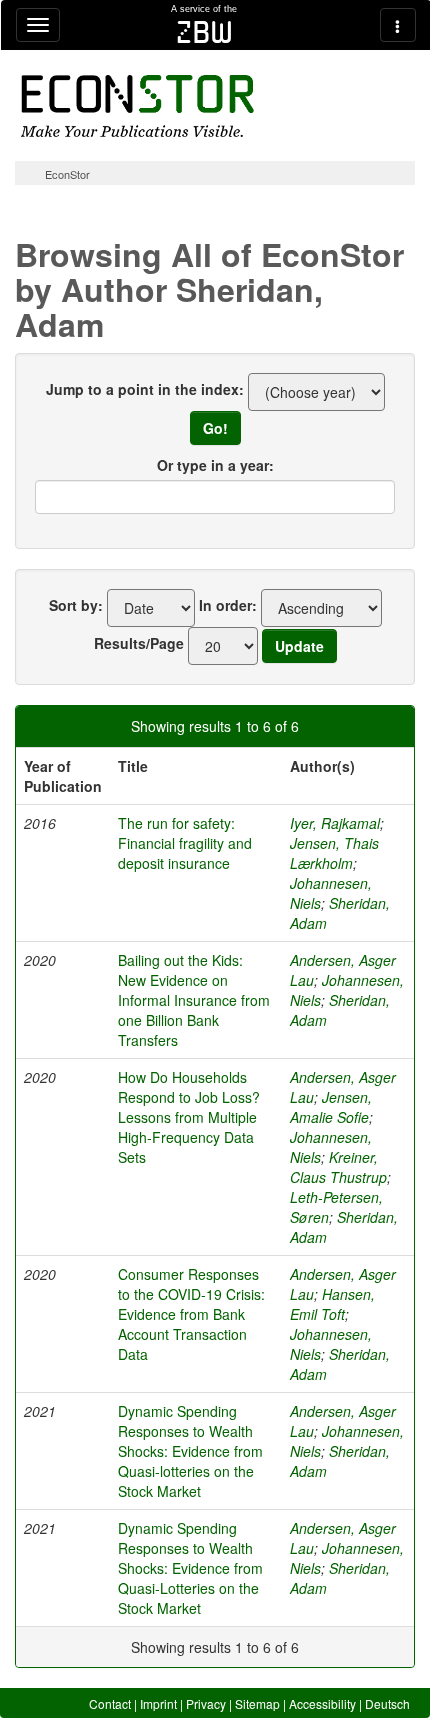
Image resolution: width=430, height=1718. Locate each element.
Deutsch (387, 1703)
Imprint (158, 1703)
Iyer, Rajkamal (335, 823)
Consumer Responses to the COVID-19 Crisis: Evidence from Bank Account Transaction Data (191, 1314)
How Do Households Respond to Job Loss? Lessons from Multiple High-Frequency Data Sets (189, 1117)
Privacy (206, 1703)
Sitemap (257, 1703)
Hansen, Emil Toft (332, 1304)
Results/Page (139, 643)
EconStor (67, 174)
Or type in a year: (215, 465)
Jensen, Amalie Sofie (331, 1107)
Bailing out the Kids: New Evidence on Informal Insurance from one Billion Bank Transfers (194, 1000)
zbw (204, 32)
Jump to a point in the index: (145, 389)
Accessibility (322, 1703)
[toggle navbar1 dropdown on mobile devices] (38, 25)
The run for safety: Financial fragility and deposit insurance (185, 843)
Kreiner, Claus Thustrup (338, 1167)
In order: (228, 605)
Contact (110, 1703)
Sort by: (76, 605)
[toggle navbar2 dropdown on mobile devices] (398, 25)
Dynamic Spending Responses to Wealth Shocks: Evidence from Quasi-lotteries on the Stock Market (190, 1451)
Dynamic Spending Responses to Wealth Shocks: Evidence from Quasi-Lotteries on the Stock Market (190, 1568)
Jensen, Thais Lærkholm (334, 853)
